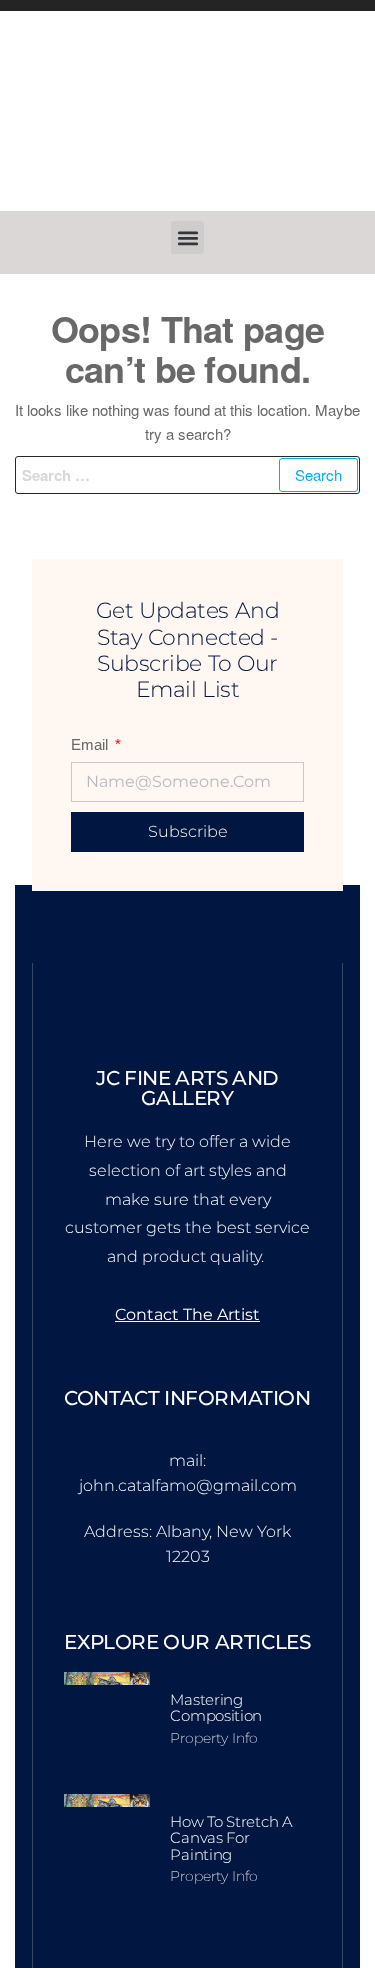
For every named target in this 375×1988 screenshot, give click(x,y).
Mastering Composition (216, 1708)
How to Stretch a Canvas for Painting (231, 1838)
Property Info (214, 1738)
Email (91, 744)
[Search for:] (187, 475)
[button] (187, 237)
